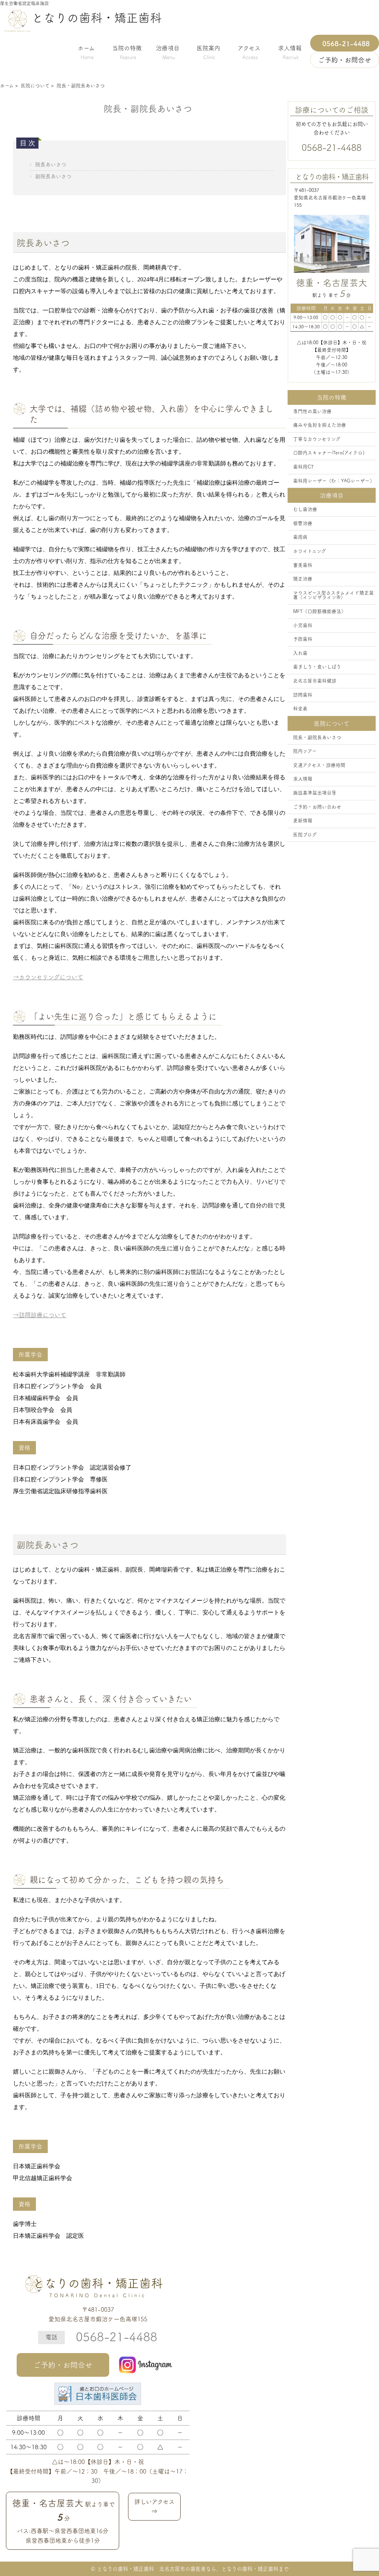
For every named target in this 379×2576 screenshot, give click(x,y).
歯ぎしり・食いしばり (317, 667)
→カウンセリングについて (48, 977)
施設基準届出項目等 (315, 793)
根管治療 (303, 523)
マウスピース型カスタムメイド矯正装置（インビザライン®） (333, 595)
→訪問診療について (40, 1315)
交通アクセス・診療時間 (319, 765)
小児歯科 (303, 625)
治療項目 (168, 51)
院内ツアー (305, 751)
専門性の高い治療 (312, 411)
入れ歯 (300, 653)
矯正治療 (303, 579)
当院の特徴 (127, 51)
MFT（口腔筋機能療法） (320, 611)
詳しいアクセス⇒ (155, 2506)
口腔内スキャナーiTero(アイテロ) (329, 453)
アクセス (249, 51)
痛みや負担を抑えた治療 (320, 425)
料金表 (300, 709)
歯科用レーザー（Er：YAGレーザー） (334, 481)
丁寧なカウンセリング (317, 439)
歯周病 (300, 537)
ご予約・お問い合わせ (317, 807)
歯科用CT (303, 467)
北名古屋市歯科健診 (315, 681)
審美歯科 (303, 565)
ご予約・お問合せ (63, 2365)
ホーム (86, 51)
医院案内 (208, 51)
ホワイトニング (310, 551)
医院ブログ (305, 835)
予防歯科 (303, 639)
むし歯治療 (305, 509)
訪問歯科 (303, 695)
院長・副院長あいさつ (317, 737)
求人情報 (290, 51)
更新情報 (303, 821)
